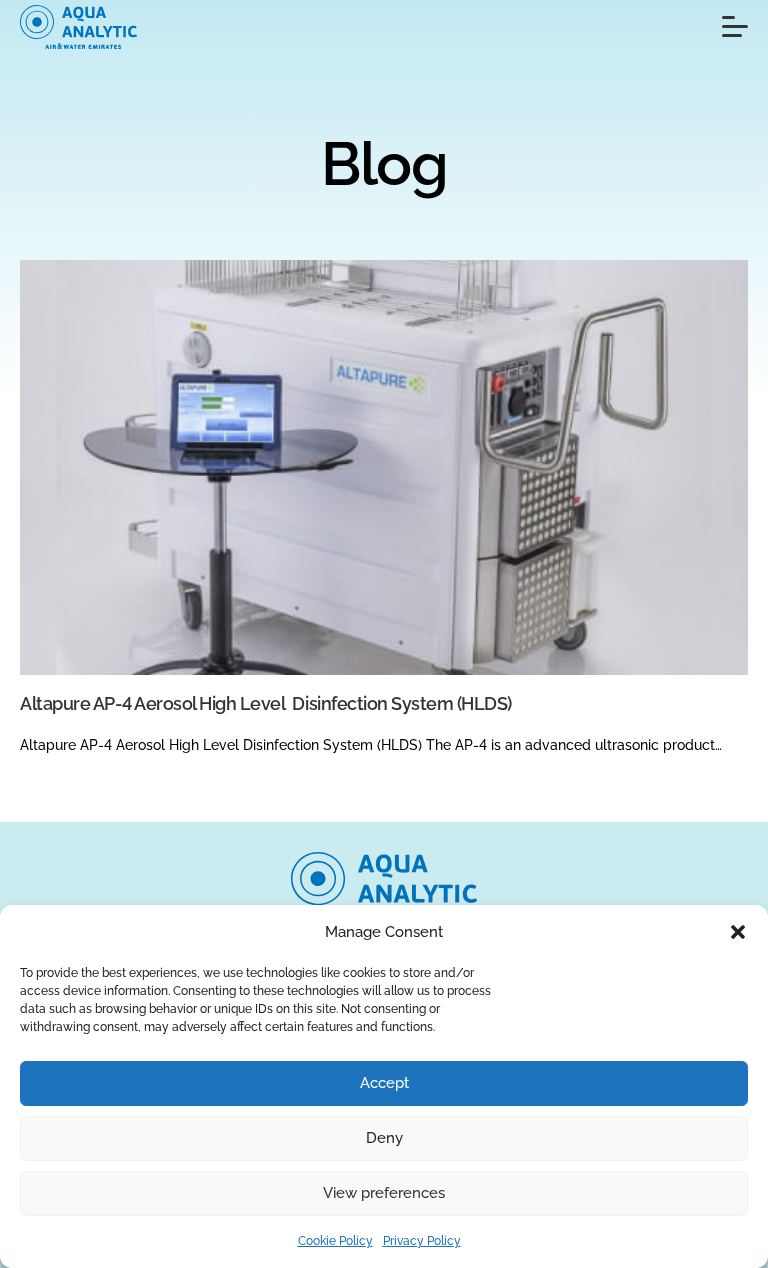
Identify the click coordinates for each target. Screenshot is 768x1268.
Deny (384, 1138)
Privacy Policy (422, 1241)
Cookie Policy (335, 1241)
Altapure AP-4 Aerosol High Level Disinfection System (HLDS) (266, 703)
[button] (738, 932)
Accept (384, 1083)
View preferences (384, 1193)
